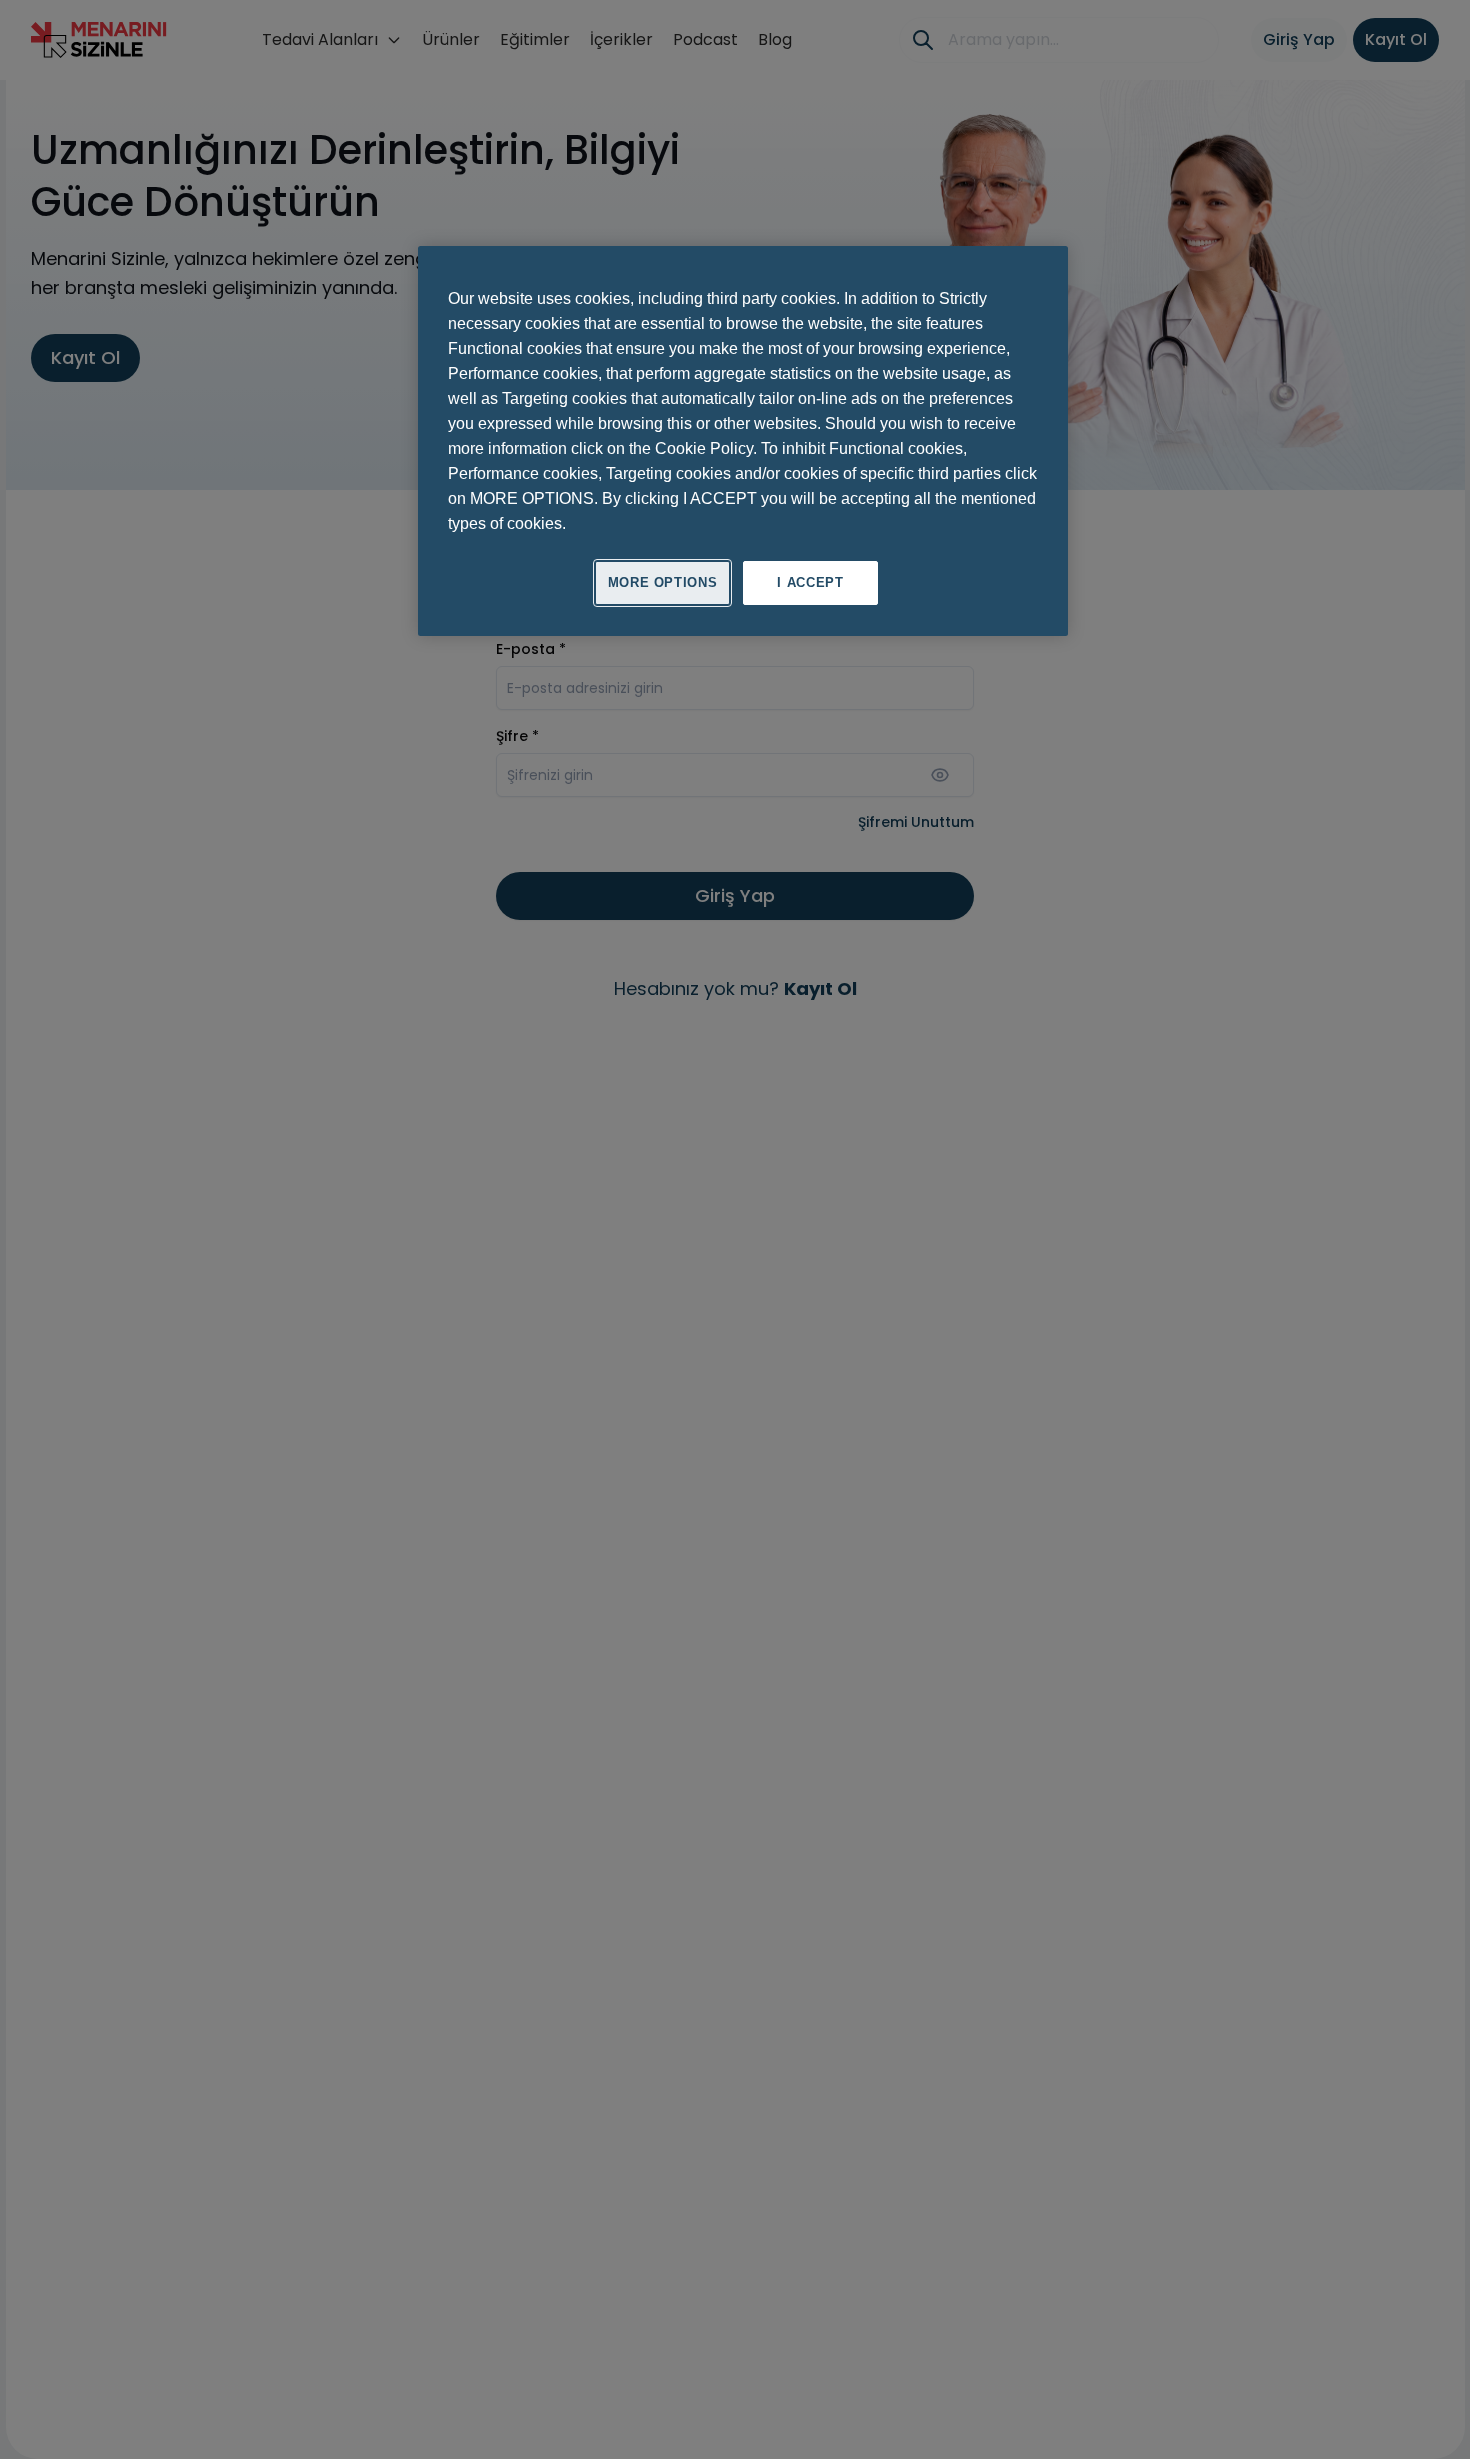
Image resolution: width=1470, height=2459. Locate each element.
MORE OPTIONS (663, 582)
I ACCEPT (810, 582)
